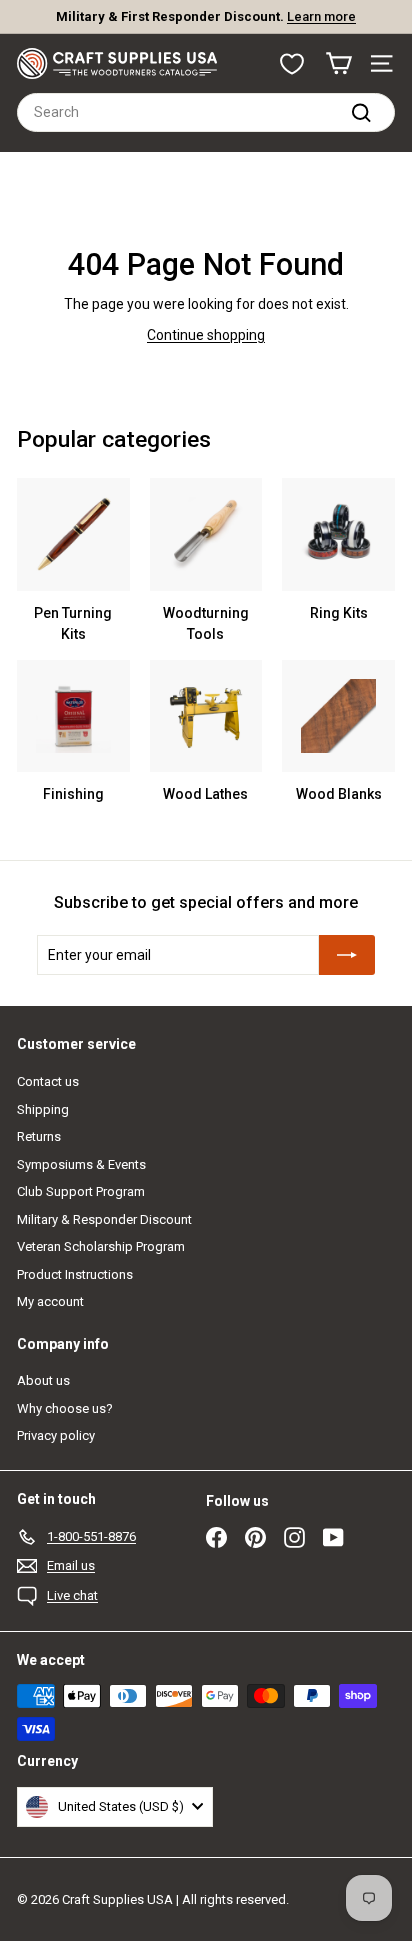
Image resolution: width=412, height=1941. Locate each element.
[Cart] (338, 63)
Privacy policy (56, 1435)
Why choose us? (65, 1408)
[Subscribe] (347, 955)
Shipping (43, 1109)
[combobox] (206, 112)
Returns (39, 1136)
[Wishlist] (292, 64)
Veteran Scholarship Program (101, 1246)
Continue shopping (206, 335)
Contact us (48, 1081)
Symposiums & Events (81, 1164)
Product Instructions (75, 1274)
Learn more (285, 24)
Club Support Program (81, 1191)
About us (43, 1380)
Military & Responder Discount (104, 1219)
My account (50, 1301)
